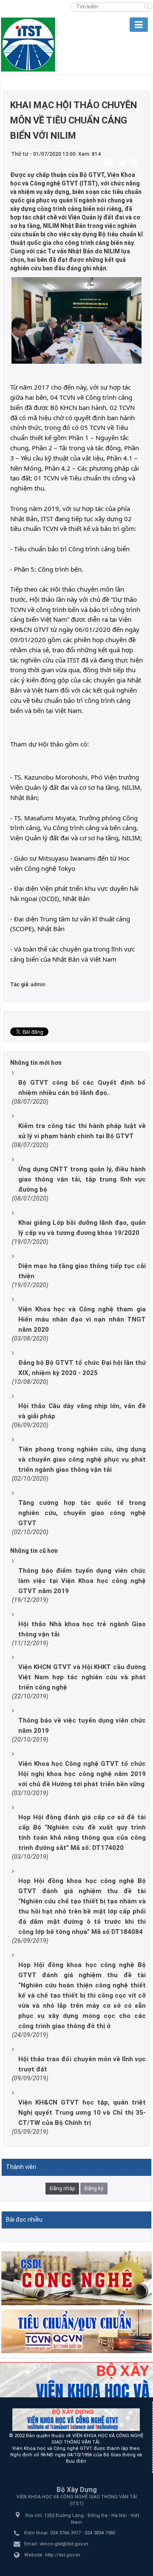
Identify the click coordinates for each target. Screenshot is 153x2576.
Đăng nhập (62, 2189)
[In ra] (123, 162)
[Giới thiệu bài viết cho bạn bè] (110, 162)
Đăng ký (94, 2189)
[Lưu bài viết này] (135, 162)
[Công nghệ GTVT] (76, 2278)
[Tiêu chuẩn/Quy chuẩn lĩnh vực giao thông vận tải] (76, 2331)
